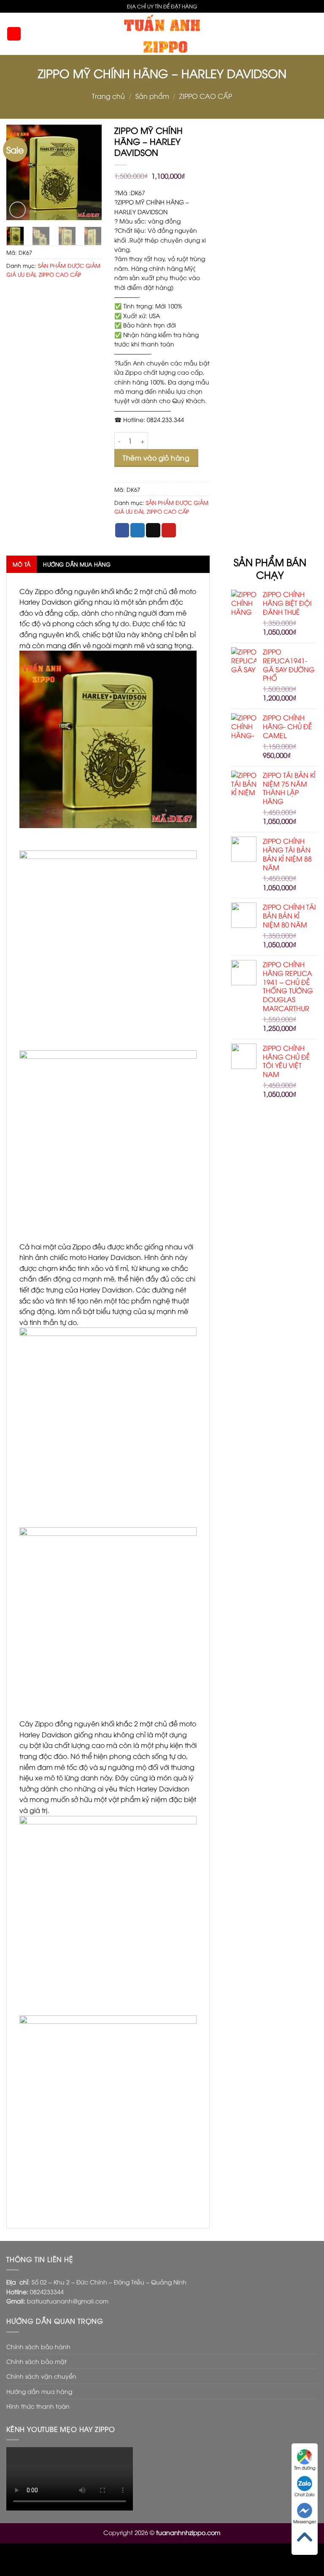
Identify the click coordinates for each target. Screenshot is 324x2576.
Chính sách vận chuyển (41, 2376)
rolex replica (137, 2560)
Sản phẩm (152, 96)
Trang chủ (108, 96)
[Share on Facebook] (122, 530)
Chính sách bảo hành (38, 2346)
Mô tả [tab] (22, 564)
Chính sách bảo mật (36, 2361)
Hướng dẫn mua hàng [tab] (77, 564)
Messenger (305, 2521)
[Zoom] (18, 210)
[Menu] (14, 34)
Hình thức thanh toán (38, 2406)
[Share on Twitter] (138, 530)
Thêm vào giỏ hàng (156, 458)
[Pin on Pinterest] (169, 530)
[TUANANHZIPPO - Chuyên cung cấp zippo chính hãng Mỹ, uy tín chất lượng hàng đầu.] (162, 34)
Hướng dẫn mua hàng (39, 2391)
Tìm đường (305, 2468)
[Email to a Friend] (153, 530)
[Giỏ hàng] (313, 34)
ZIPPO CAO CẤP (206, 96)
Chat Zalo (305, 2494)
